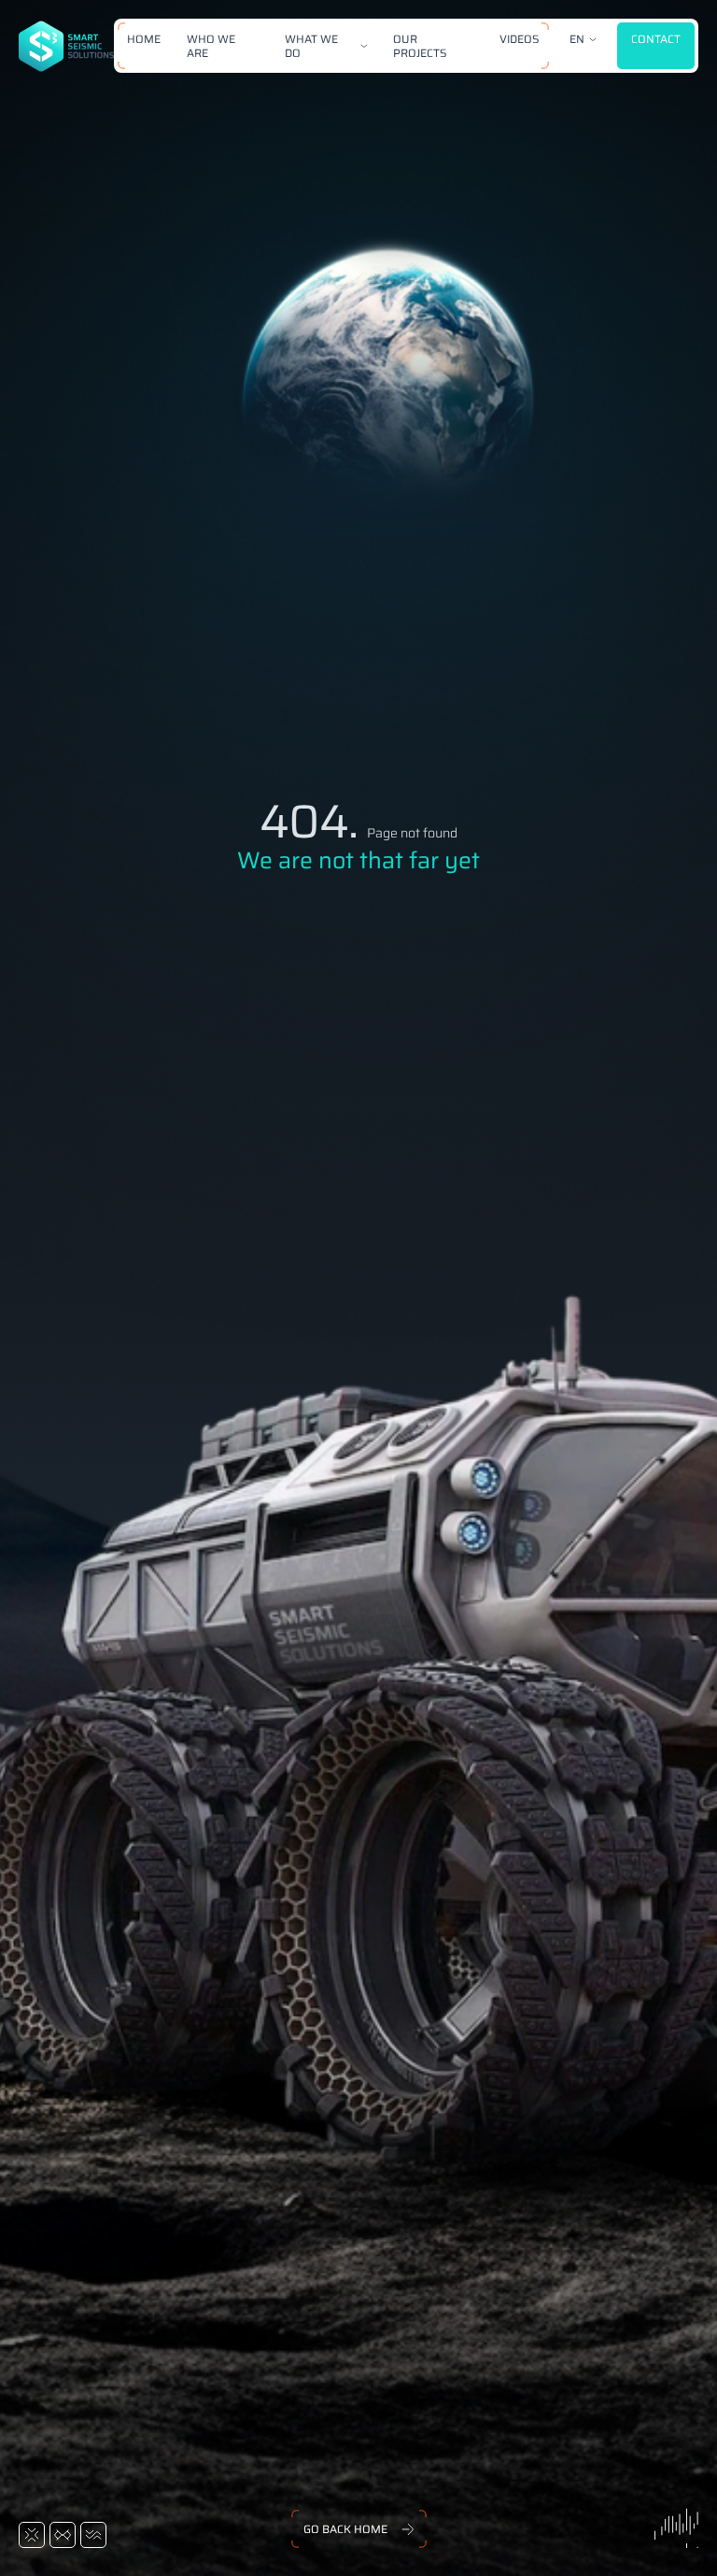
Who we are (211, 46)
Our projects (420, 46)
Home (144, 39)
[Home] (66, 46)
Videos (520, 39)
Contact (656, 39)
